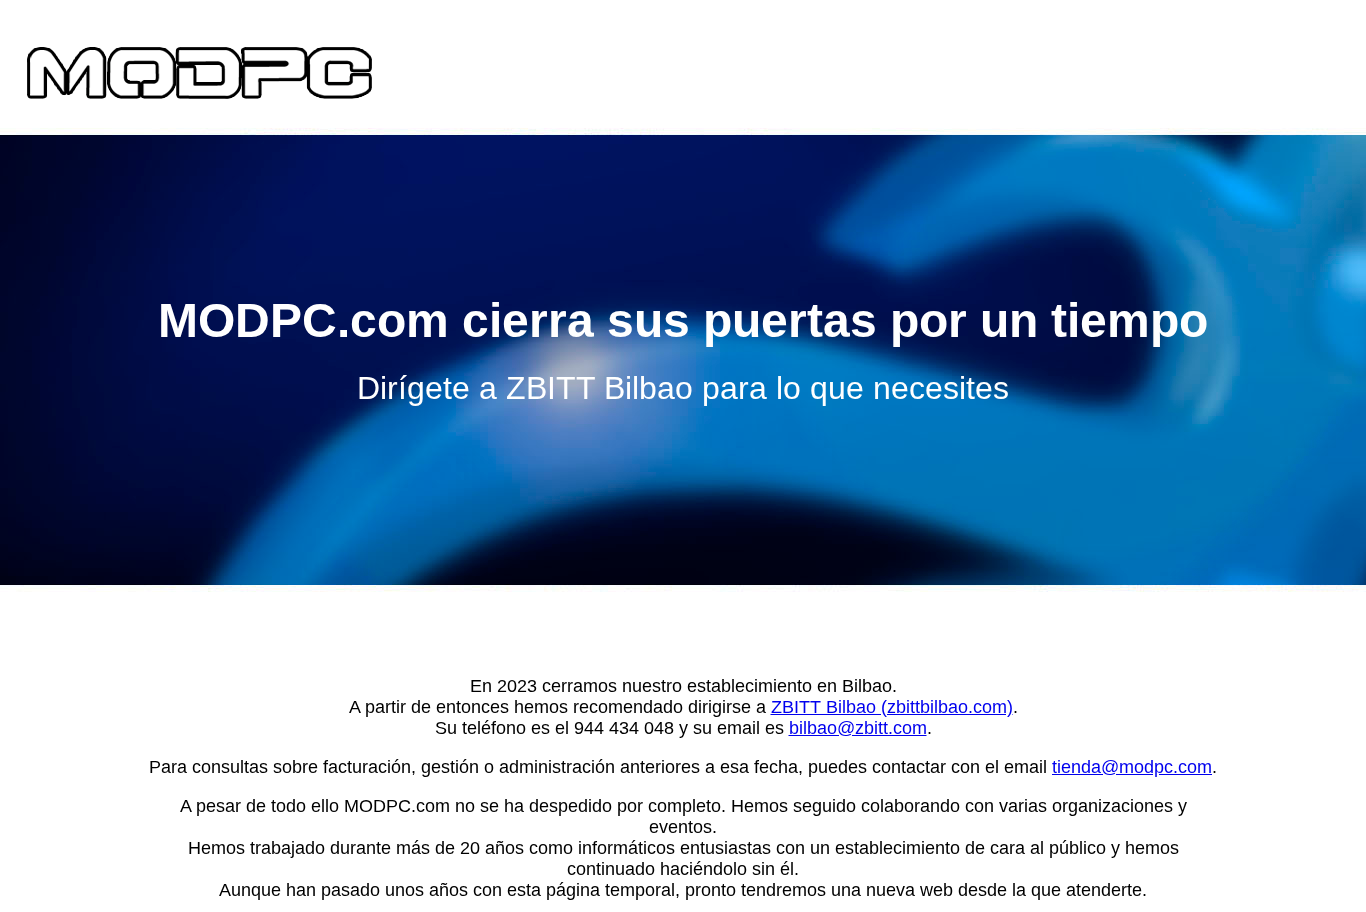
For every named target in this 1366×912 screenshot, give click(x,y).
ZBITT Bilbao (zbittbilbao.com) (892, 707)
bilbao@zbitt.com (858, 728)
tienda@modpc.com (1132, 767)
